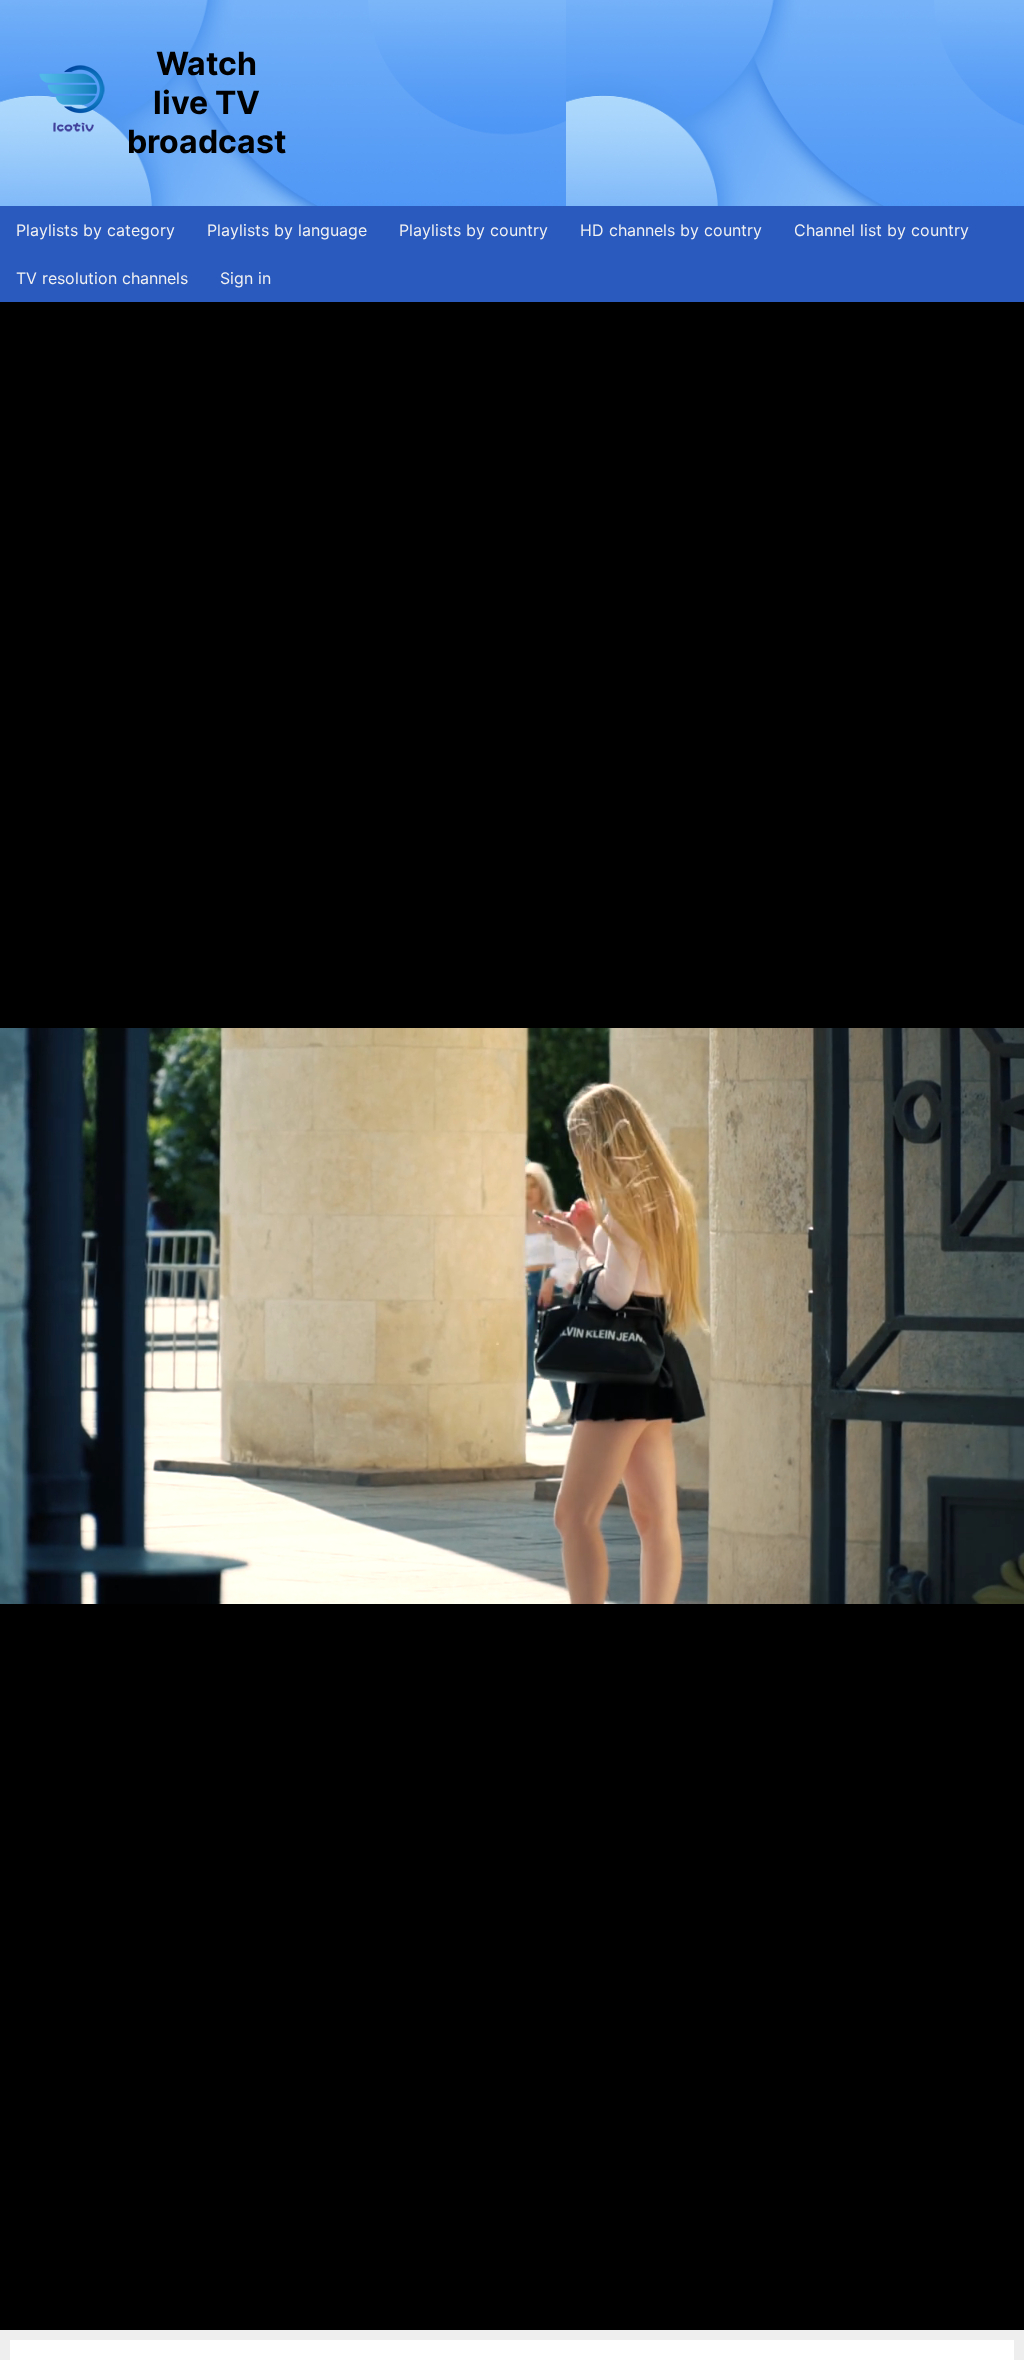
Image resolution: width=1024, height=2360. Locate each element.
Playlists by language (287, 230)
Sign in (245, 278)
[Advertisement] (654, 103)
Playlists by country (473, 230)
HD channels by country (671, 230)
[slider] (510, 2314)
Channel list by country (881, 230)
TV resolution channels (102, 278)
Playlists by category (95, 230)
